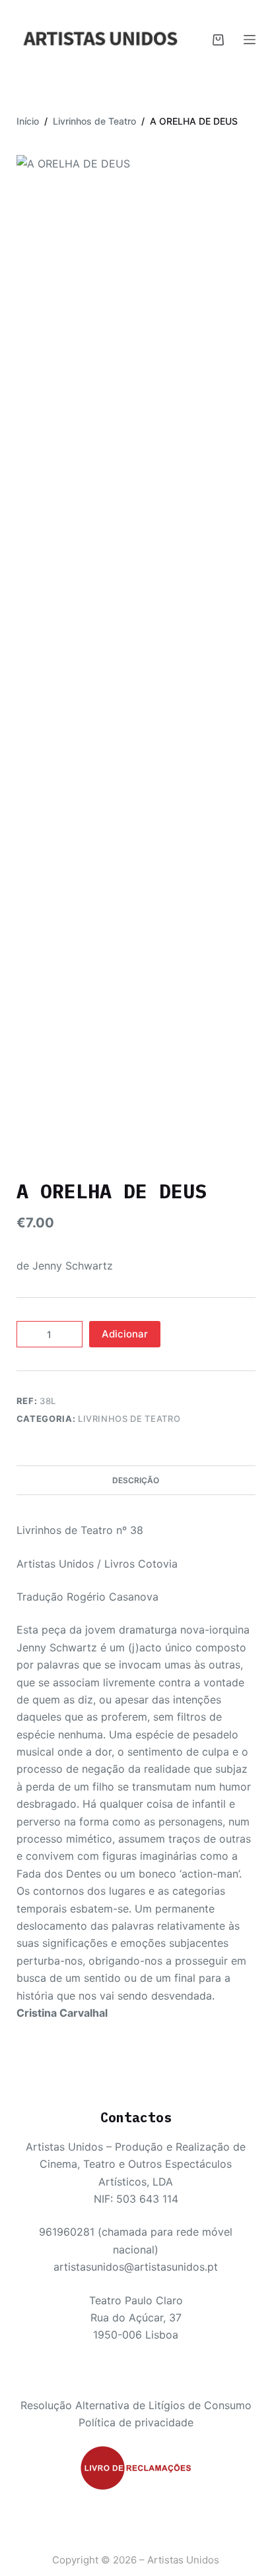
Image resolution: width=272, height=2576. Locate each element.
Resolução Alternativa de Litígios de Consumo (136, 2405)
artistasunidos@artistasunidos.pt (136, 2267)
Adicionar (125, 1334)
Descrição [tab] (136, 1480)
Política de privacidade (136, 2422)
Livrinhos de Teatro (129, 1419)
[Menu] (250, 40)
